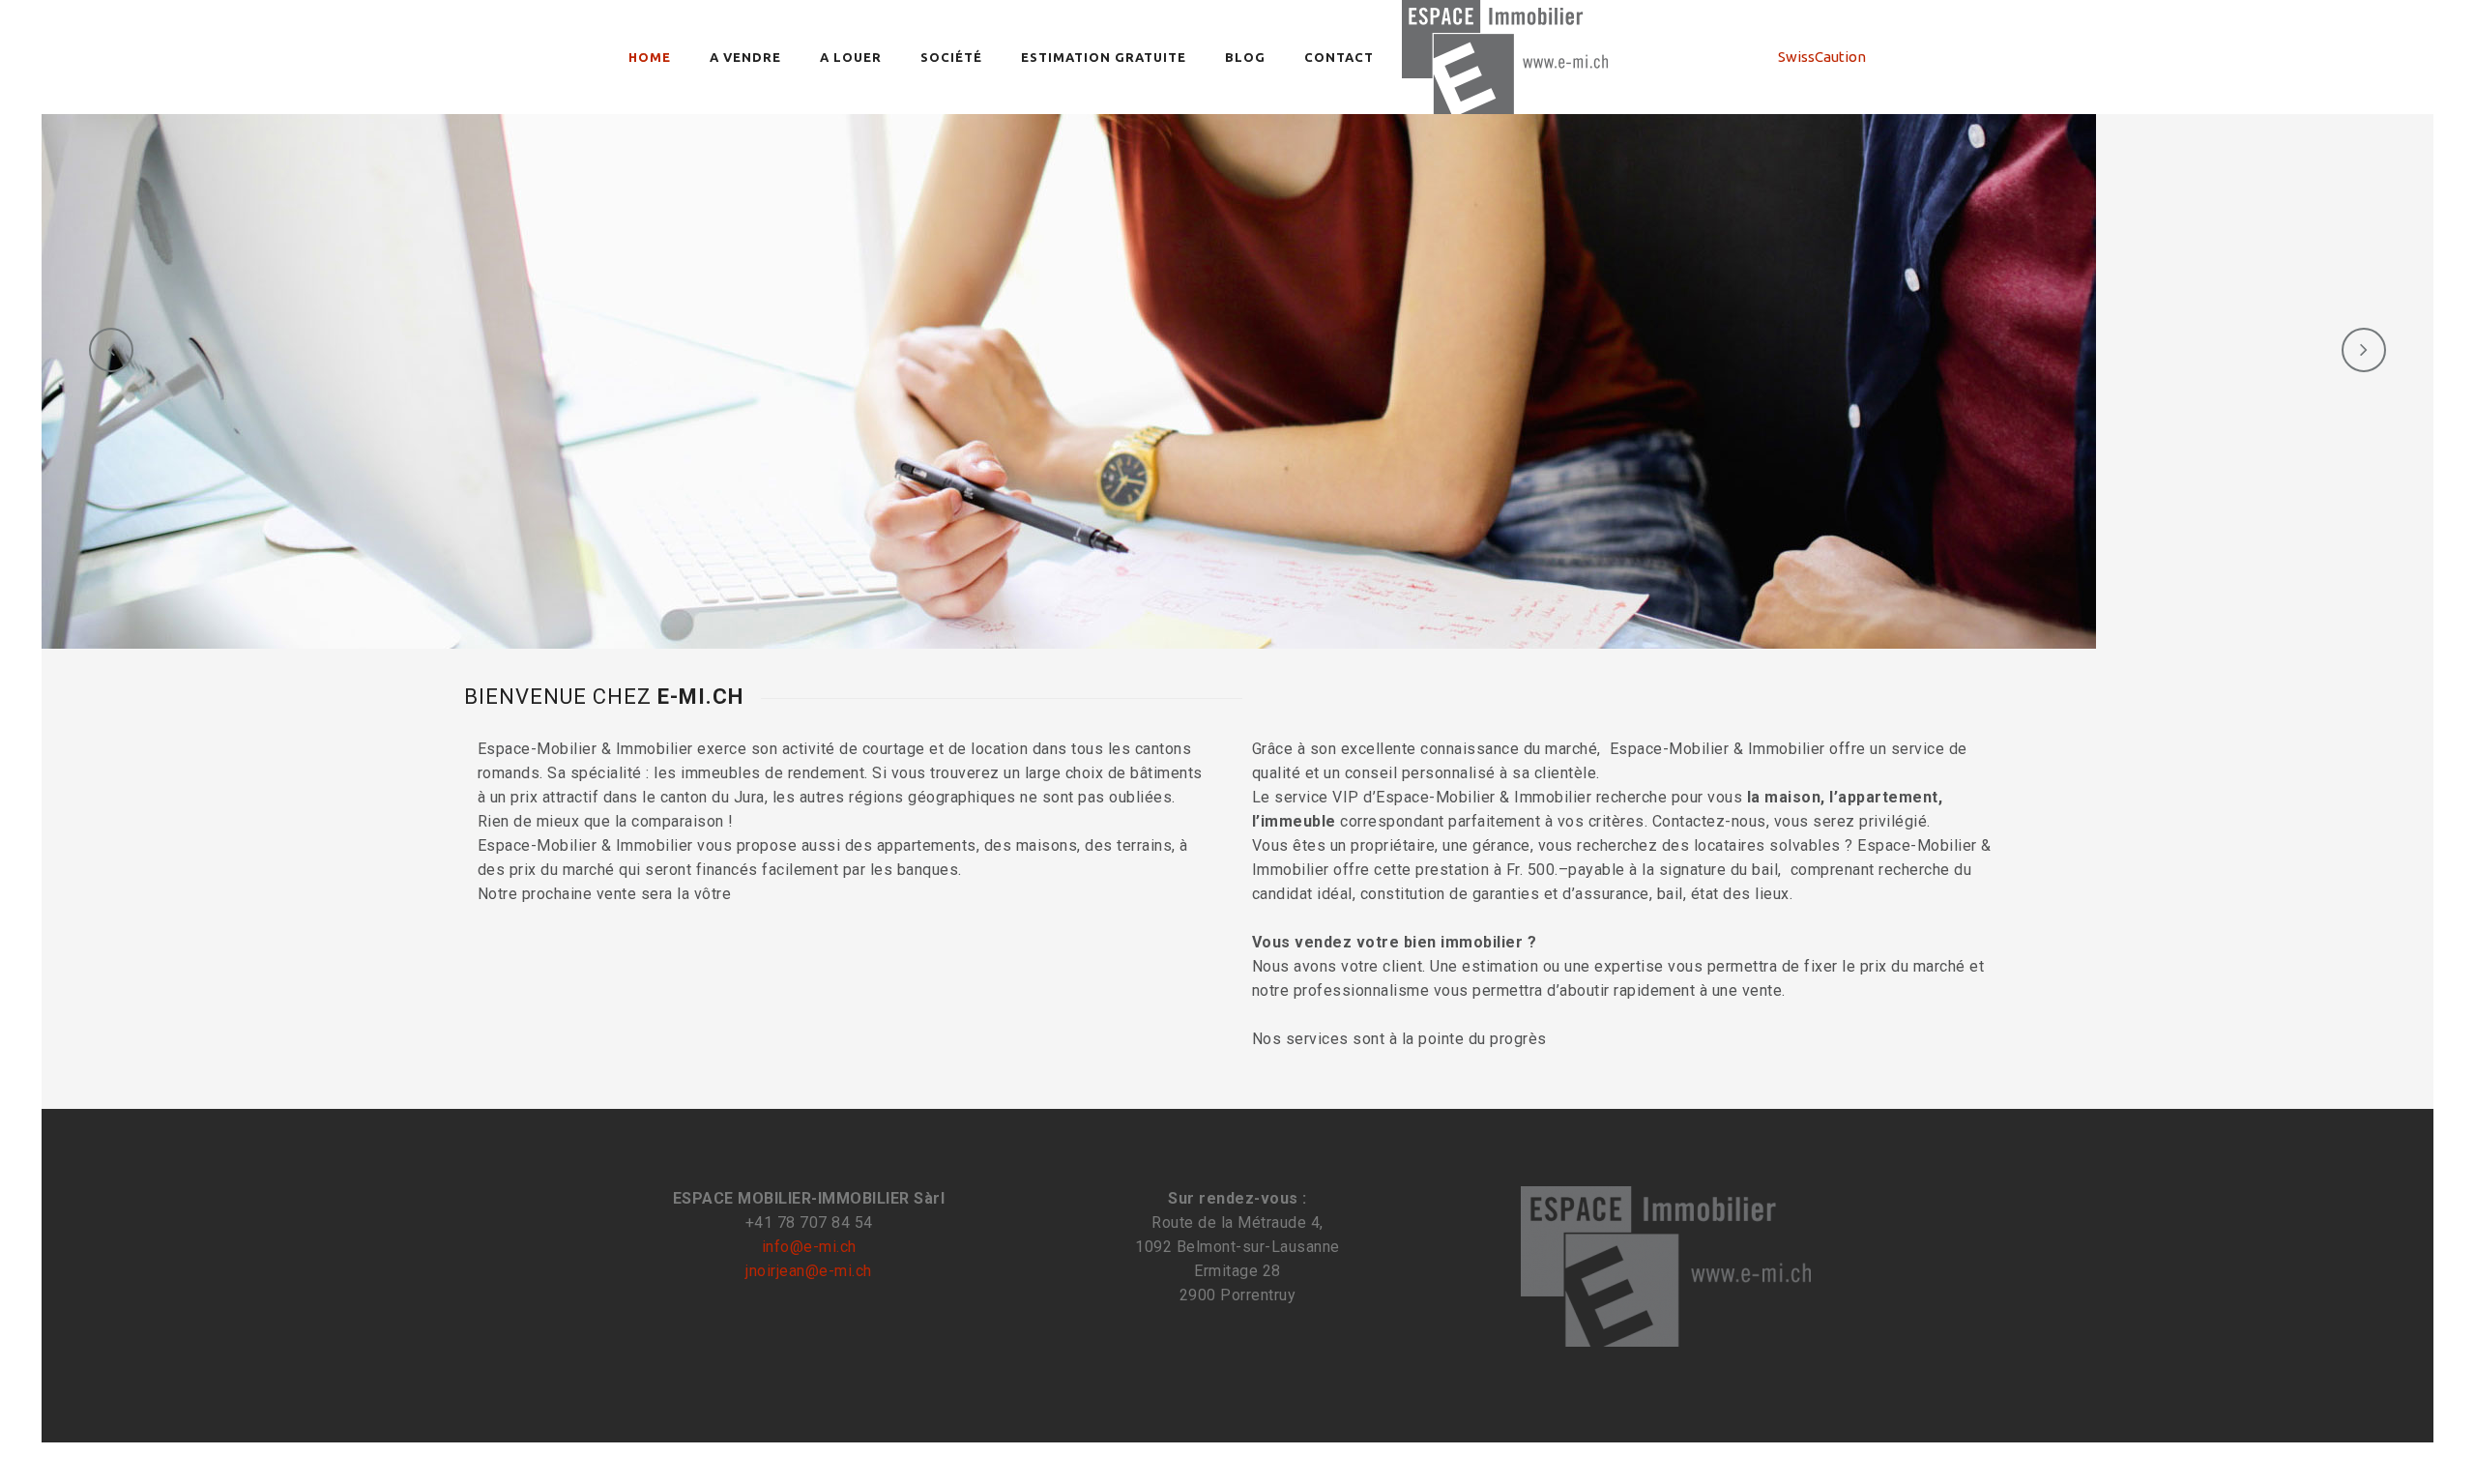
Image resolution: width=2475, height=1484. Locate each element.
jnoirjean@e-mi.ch (809, 1271)
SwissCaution (1822, 57)
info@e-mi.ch (809, 1247)
